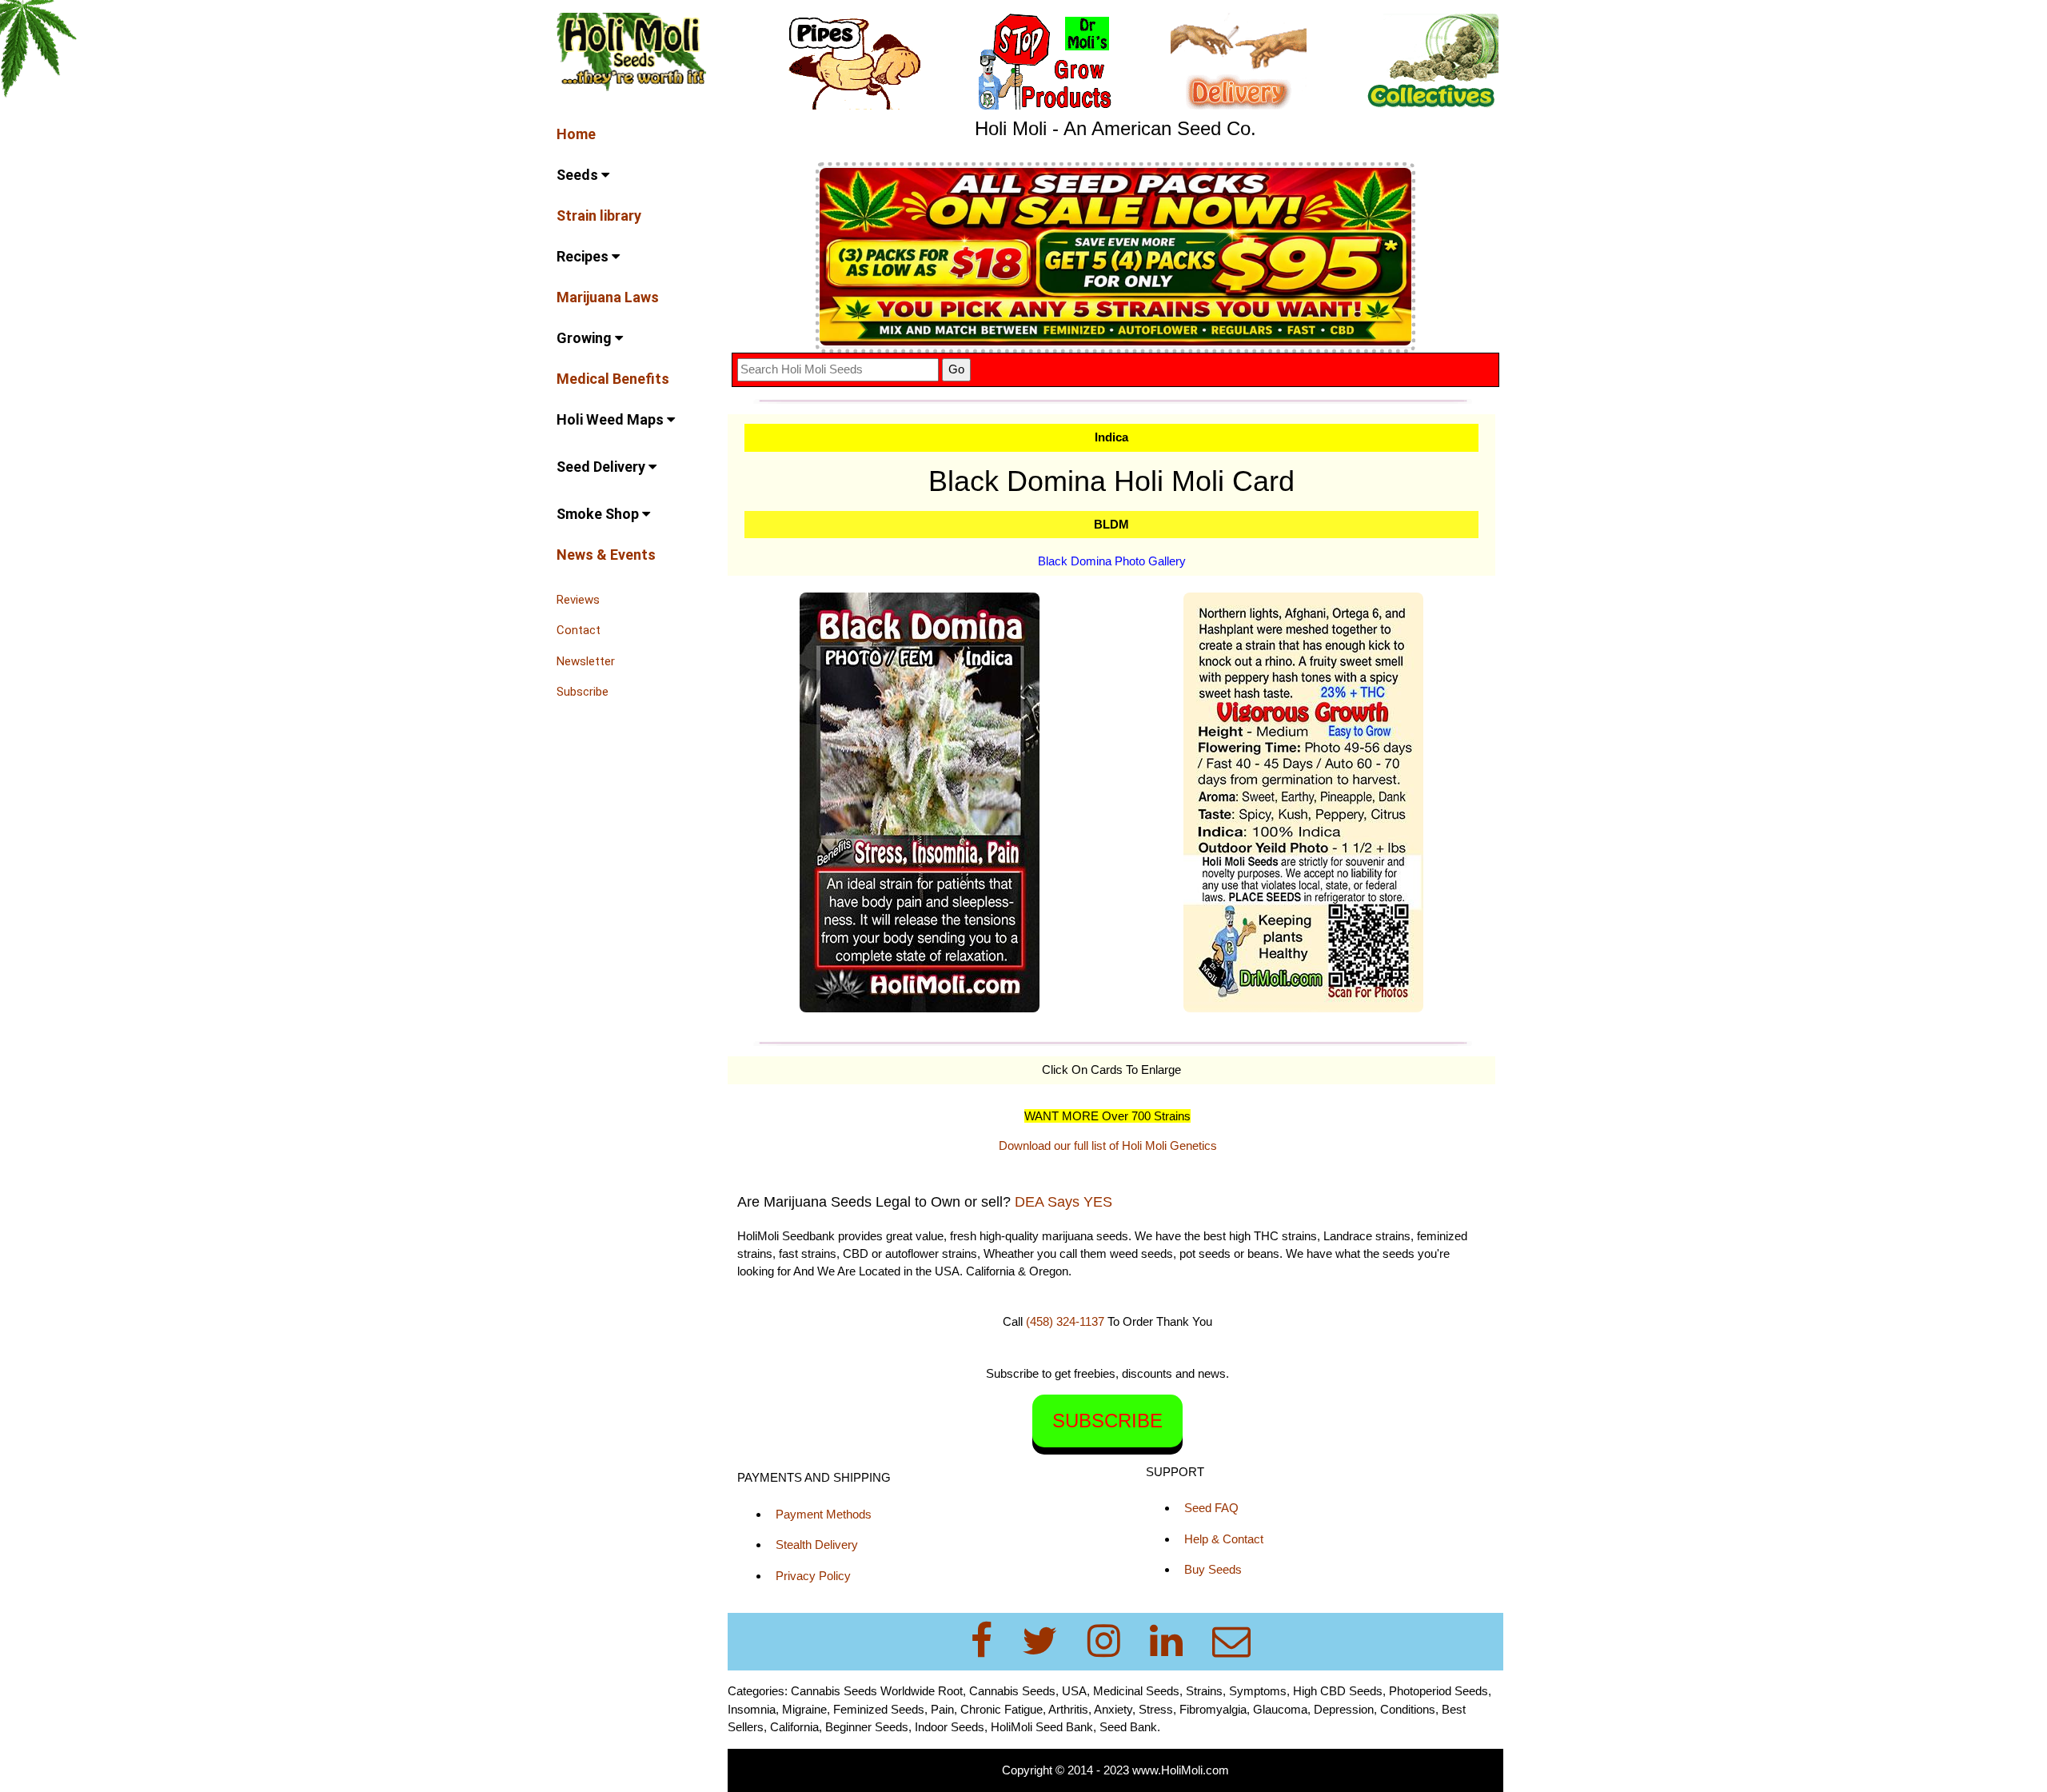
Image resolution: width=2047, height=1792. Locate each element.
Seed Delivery (603, 467)
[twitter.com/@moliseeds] (1049, 1641)
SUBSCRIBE (1107, 1421)
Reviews (578, 600)
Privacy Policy (813, 1576)
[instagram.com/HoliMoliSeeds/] (1113, 1641)
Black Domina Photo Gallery (1112, 561)
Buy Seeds (1213, 1569)
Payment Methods (824, 1514)
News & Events (606, 555)
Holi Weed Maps (612, 419)
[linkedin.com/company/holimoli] (1176, 1641)
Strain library (599, 216)
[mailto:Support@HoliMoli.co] (1236, 1641)
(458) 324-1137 (1065, 1321)
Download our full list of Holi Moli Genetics (1108, 1145)
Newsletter (586, 661)
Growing (586, 338)
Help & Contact (1224, 1539)
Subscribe (583, 692)
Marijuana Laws (608, 297)
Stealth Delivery (817, 1545)
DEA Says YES (1063, 1202)
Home (576, 134)
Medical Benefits (613, 379)
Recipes (584, 256)
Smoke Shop (599, 514)
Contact (579, 630)
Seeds (579, 175)
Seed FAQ (1211, 1508)
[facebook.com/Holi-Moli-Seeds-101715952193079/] (991, 1641)
